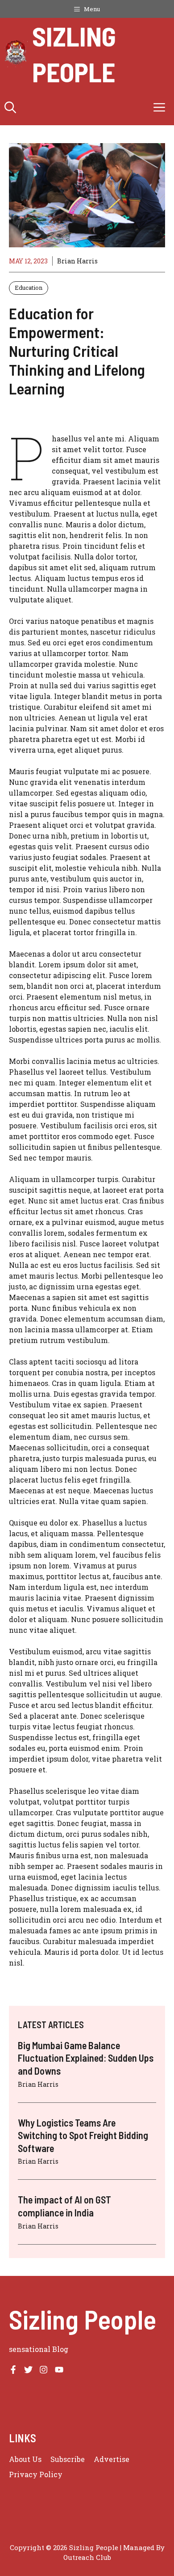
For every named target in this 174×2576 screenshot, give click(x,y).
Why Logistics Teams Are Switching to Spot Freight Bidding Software (83, 2135)
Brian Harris (77, 261)
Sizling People (74, 54)
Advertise (112, 2459)
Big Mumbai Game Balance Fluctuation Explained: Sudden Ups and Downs (86, 2058)
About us (25, 2459)
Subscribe (68, 2459)
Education (29, 288)
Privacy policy (36, 2474)
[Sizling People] (16, 54)
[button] (10, 107)
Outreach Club (87, 2557)
